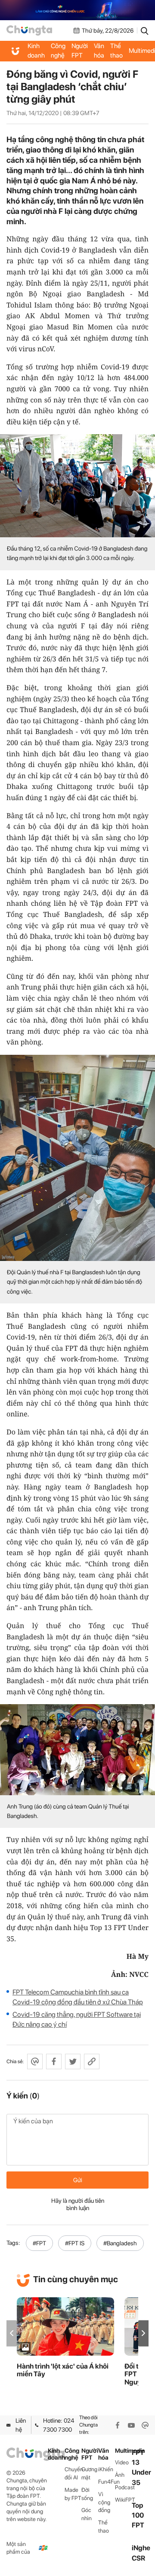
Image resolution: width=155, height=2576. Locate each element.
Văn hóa (99, 51)
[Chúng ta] (29, 30)
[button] (143, 2333)
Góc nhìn (87, 2514)
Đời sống (87, 2494)
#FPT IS (75, 2243)
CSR (138, 2558)
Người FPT (80, 51)
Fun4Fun (107, 2482)
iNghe (141, 2548)
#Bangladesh (120, 2243)
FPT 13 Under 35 (141, 2468)
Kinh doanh (36, 51)
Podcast (123, 2487)
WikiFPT (123, 2500)
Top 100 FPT (138, 2515)
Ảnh (120, 2475)
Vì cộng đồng (104, 2502)
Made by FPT (73, 2494)
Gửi (78, 2180)
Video (122, 2462)
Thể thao (116, 51)
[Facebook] (118, 2425)
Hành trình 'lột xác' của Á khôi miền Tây (63, 2370)
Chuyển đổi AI (73, 2473)
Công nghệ (58, 51)
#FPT (39, 2243)
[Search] (145, 30)
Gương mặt (89, 2473)
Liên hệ (21, 2425)
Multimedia (123, 2451)
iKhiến (106, 2469)
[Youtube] (131, 2425)
